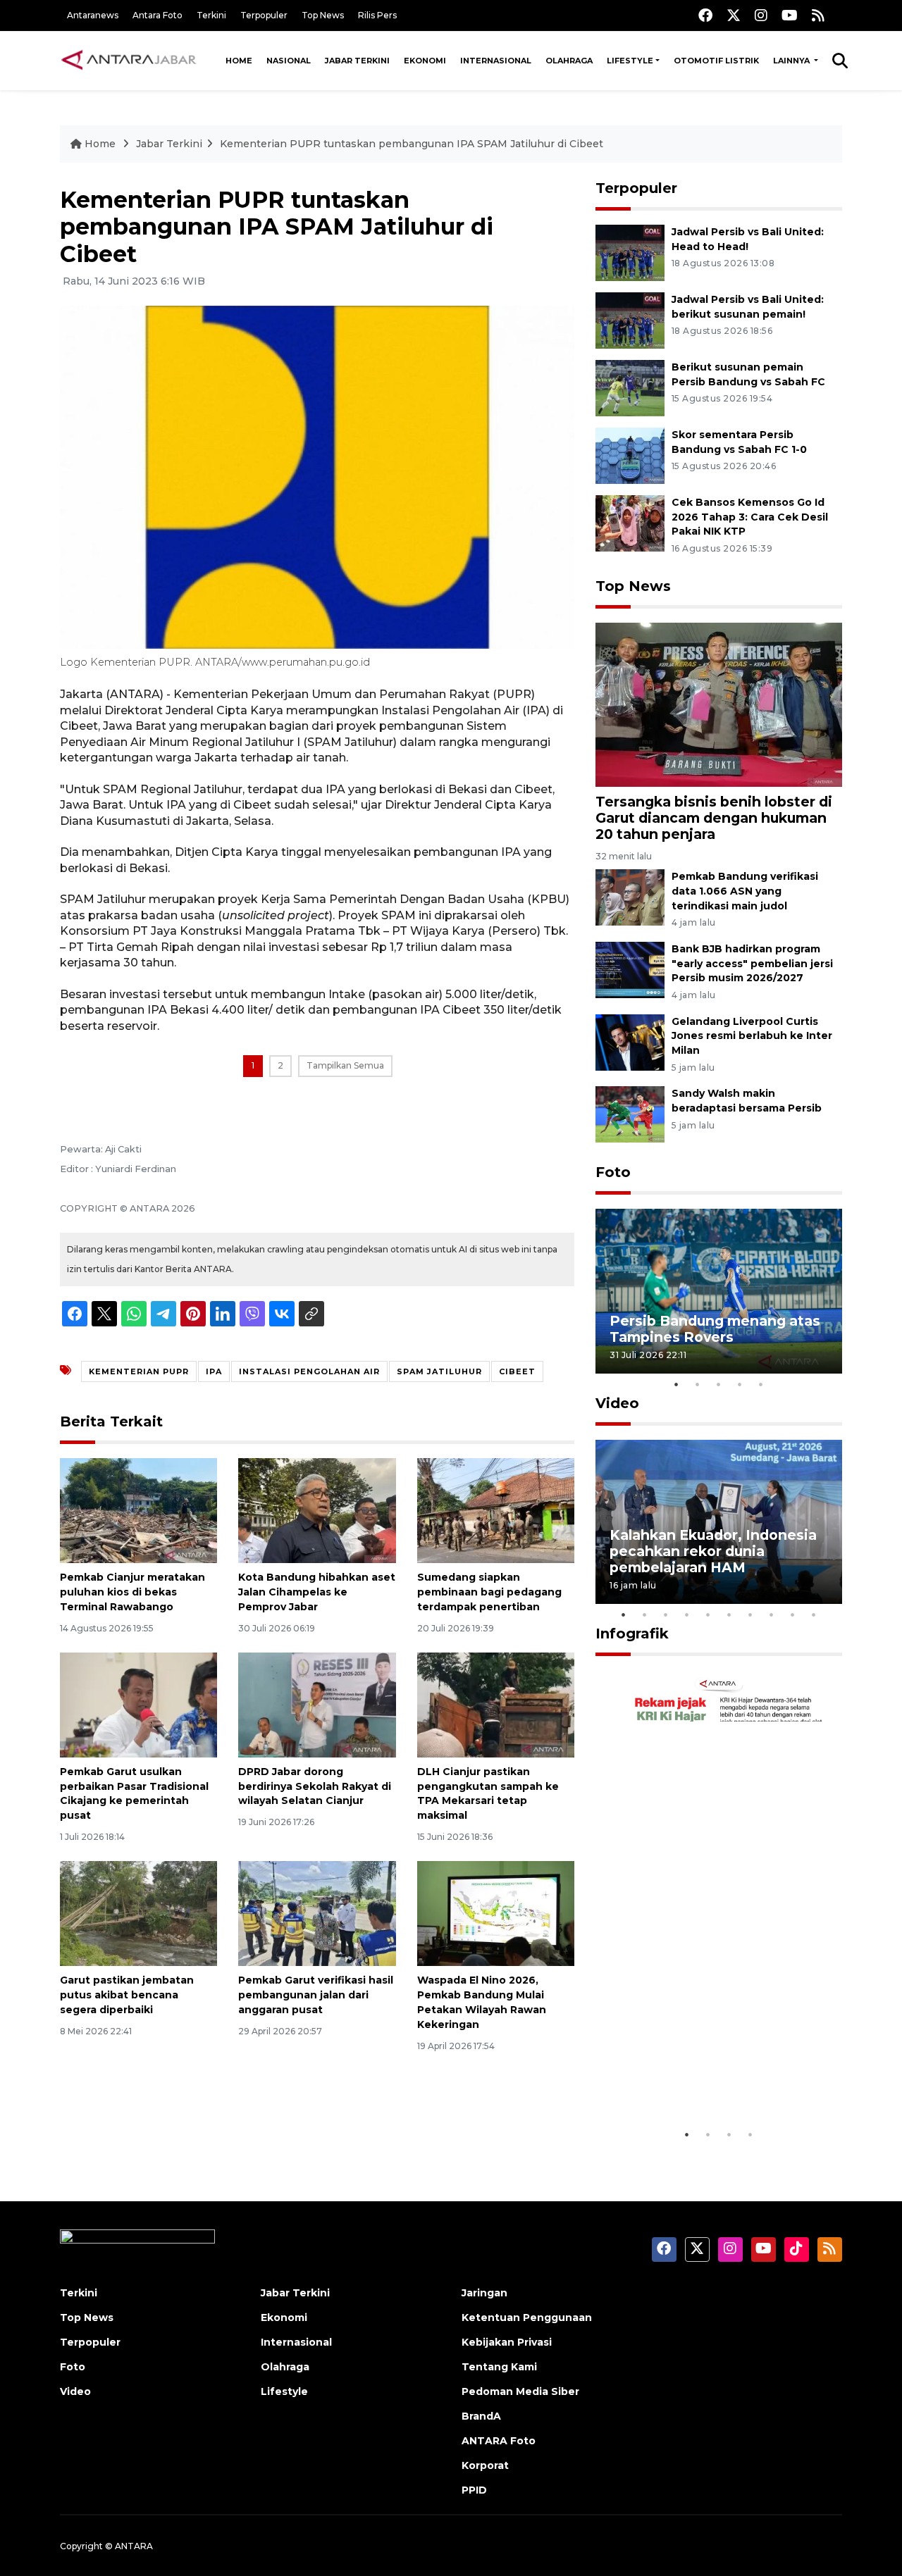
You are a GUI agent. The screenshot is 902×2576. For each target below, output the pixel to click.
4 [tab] (740, 1384)
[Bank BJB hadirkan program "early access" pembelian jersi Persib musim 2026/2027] (630, 969)
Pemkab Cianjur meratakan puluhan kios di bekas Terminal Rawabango (132, 1592)
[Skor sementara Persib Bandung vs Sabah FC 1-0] (630, 455)
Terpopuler (264, 15)
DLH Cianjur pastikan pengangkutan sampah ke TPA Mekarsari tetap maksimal (488, 1793)
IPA (214, 1371)
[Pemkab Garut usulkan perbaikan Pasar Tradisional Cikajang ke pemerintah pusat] (138, 1704)
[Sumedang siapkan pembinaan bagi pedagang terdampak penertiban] (496, 1510)
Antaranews (93, 15)
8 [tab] (772, 1614)
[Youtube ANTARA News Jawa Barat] (790, 15)
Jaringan (484, 2293)
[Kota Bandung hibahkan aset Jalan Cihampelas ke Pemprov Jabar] (317, 1510)
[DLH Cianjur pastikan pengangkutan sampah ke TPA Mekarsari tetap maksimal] (496, 1704)
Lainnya (792, 61)
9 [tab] (793, 1614)
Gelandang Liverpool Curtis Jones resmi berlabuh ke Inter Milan (752, 1036)
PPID (474, 2490)
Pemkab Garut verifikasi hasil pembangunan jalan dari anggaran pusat (316, 1995)
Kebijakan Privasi (507, 2342)
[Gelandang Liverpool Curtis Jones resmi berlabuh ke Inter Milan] (630, 1041)
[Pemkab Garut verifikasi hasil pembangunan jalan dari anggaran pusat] (317, 1913)
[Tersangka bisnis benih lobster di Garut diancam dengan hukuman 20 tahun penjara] (719, 703)
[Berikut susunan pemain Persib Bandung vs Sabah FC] (630, 387)
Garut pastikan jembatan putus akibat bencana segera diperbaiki (127, 1995)
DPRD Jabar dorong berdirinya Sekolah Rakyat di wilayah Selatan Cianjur (315, 1786)
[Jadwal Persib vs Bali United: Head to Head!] (630, 252)
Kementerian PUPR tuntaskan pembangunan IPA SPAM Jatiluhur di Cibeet (412, 144)
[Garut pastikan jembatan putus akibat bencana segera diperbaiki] (138, 1913)
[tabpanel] (719, 1291)
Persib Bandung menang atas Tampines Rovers (715, 1329)
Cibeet (517, 1371)
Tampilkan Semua (345, 1065)
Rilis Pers (377, 15)
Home (239, 61)
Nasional (289, 61)
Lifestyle (630, 61)
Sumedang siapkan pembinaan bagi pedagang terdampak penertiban (489, 1592)
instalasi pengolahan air (309, 1371)
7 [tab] (750, 1614)
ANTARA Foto (499, 2441)
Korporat (485, 2465)
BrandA (481, 2416)
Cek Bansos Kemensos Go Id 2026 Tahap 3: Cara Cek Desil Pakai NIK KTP (750, 517)
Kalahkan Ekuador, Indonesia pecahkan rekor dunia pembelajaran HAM (713, 1551)
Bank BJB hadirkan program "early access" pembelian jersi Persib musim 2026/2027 (752, 964)
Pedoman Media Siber (520, 2391)
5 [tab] (761, 1384)
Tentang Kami (499, 2367)
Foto (613, 1172)
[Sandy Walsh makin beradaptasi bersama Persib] (630, 1114)
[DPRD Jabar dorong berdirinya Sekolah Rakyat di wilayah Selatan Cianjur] (317, 1704)
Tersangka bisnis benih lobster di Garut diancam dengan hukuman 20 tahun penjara (714, 818)
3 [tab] (719, 1384)
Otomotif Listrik (716, 61)
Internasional (496, 61)
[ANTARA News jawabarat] (130, 61)
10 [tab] (814, 1614)
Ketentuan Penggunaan (527, 2317)
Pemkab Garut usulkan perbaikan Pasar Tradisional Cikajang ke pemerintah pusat (134, 1793)
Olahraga (569, 61)
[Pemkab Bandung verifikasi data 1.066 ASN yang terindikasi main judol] (630, 896)
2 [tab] (698, 1384)
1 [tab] (676, 1384)
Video (617, 1403)
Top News (323, 15)
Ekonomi (425, 61)
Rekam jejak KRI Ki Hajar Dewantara (698, 2078)
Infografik (632, 1634)
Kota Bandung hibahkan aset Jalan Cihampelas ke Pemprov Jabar (317, 1592)
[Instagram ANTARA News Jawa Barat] (761, 15)
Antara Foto (157, 15)
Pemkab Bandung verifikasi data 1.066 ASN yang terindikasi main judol (745, 891)
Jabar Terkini (357, 61)
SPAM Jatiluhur (439, 1371)
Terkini (211, 15)
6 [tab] (729, 1614)
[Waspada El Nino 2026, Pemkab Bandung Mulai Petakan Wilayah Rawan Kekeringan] (496, 1913)
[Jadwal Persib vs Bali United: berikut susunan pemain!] (630, 319)
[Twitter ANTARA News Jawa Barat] (734, 15)
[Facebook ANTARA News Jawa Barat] (705, 15)
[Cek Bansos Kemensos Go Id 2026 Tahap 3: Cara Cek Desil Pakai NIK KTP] (630, 522)
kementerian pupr (139, 1371)
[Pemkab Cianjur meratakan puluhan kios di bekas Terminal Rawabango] (138, 1510)
